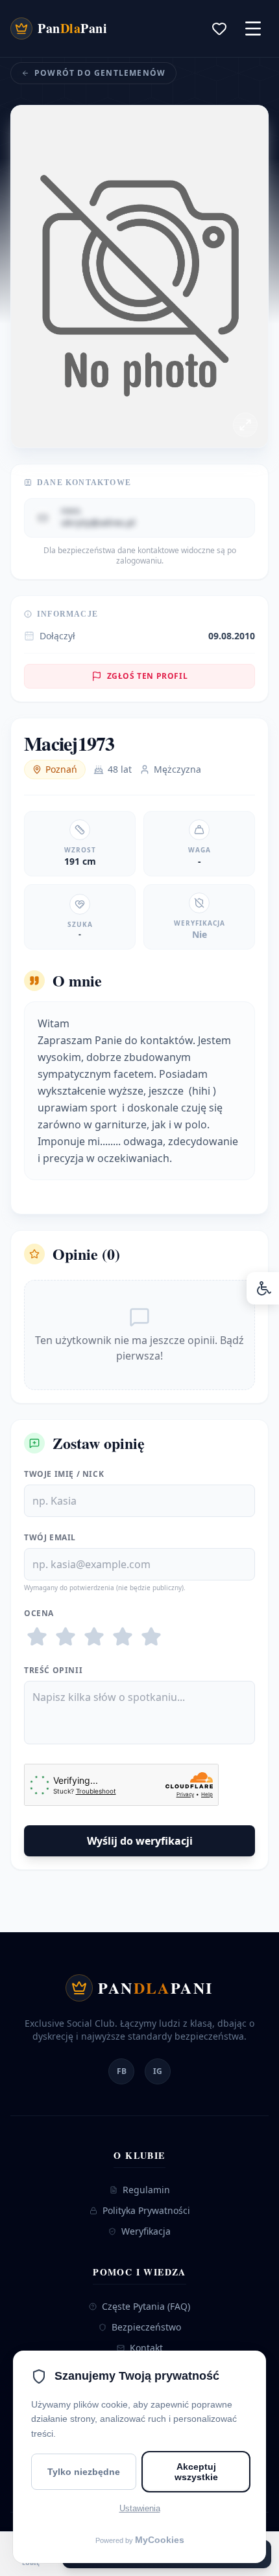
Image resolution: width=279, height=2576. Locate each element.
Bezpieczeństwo (146, 2327)
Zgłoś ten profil (148, 676)
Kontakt (146, 2348)
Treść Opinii (53, 1670)
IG (158, 2071)
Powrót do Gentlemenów (100, 73)
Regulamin (146, 2190)
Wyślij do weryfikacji (140, 1841)
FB (122, 2071)
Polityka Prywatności (146, 2210)
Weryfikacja (146, 2231)
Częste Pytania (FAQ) (146, 2306)
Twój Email (50, 1538)
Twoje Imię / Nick (64, 1474)
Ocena (39, 1613)
